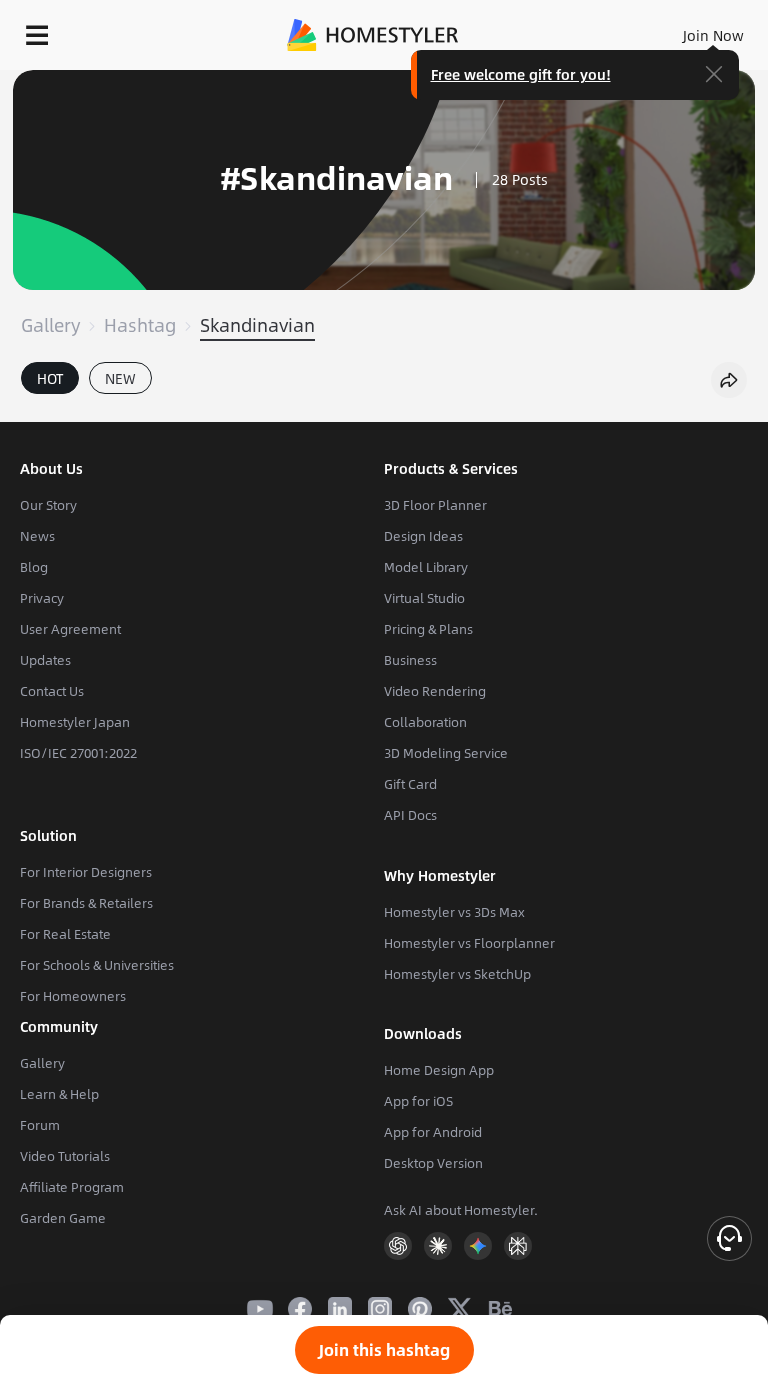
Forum (40, 1125)
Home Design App (439, 1070)
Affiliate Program (72, 1187)
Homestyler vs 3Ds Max (454, 912)
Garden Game (63, 1218)
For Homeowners (73, 996)
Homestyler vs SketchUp (457, 974)
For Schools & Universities (97, 965)
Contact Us (52, 691)
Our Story (48, 505)
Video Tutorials (65, 1156)
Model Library (426, 567)
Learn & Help (59, 1094)
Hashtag (140, 325)
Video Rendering (435, 691)
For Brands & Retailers (86, 903)
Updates (45, 660)
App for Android (433, 1132)
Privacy (42, 598)
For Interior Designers (86, 872)
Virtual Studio (424, 598)
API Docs (410, 815)
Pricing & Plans (428, 629)
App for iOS (418, 1101)
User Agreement (70, 629)
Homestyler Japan (75, 722)
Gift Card (410, 784)
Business (410, 660)
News (37, 536)
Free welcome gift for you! (521, 74)
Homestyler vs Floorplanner (469, 943)
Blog (34, 567)
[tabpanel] (384, 412)
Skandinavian (257, 325)
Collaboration (425, 722)
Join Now (713, 35)
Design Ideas (423, 536)
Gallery (50, 325)
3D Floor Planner (435, 505)
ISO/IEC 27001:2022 (78, 753)
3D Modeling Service (446, 753)
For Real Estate (65, 934)
